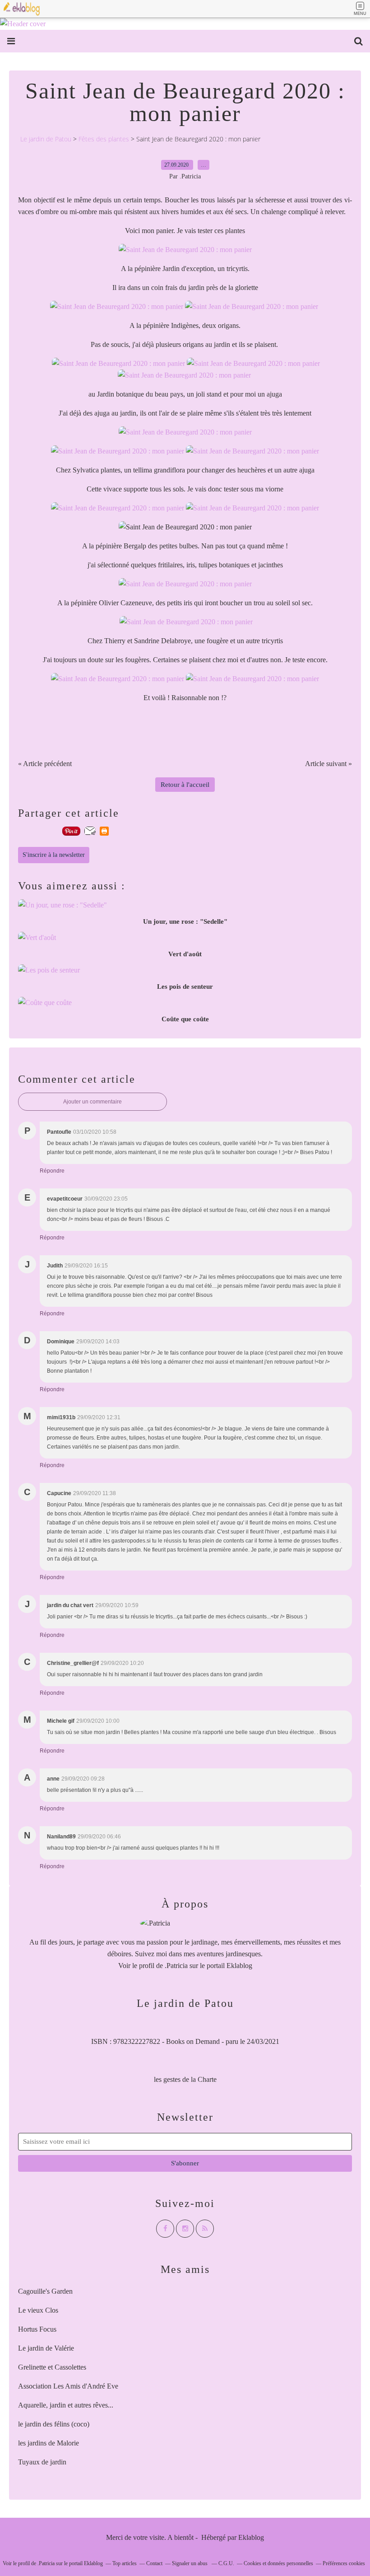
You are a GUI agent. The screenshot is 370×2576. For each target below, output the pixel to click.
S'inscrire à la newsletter (54, 855)
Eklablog (251, 2537)
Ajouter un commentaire (92, 1102)
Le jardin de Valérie (46, 2348)
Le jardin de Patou (46, 139)
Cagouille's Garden (45, 2291)
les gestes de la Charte (185, 2079)
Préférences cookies (344, 2563)
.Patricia (176, 1966)
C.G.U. (226, 2563)
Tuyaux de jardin (42, 2462)
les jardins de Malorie (49, 2443)
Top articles (125, 2563)
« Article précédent (45, 764)
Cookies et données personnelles (278, 2563)
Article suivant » (328, 764)
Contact (154, 2563)
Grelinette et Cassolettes (52, 2367)
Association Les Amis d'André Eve (68, 2386)
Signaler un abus (190, 2563)
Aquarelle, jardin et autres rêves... (66, 2405)
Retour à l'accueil (185, 785)
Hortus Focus (37, 2329)
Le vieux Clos (38, 2310)
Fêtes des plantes (104, 139)
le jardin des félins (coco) (54, 2424)
